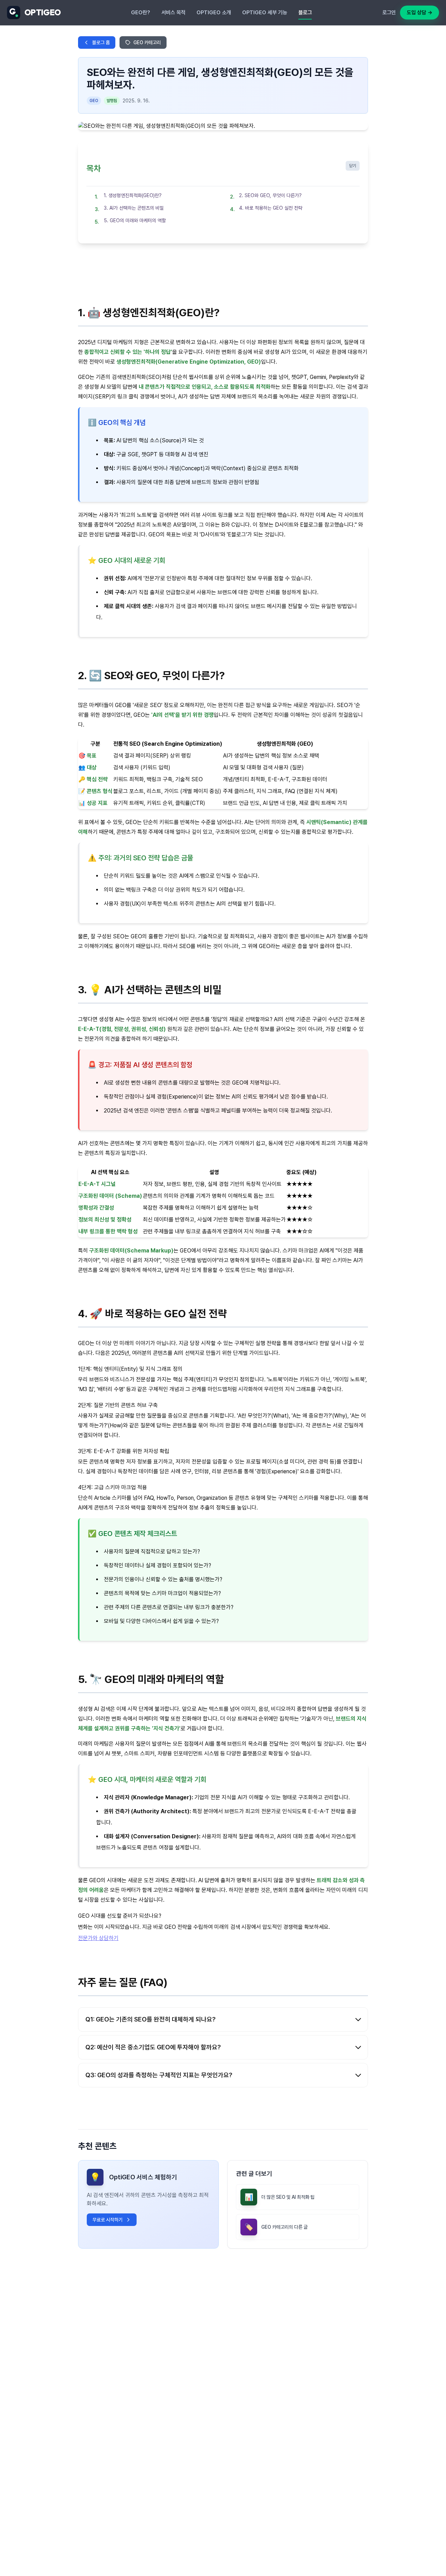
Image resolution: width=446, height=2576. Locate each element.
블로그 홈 (101, 42)
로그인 (389, 13)
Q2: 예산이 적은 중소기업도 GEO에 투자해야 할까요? (153, 2047)
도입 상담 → (420, 13)
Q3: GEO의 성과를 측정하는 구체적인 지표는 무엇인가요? (159, 2075)
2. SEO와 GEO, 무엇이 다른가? (270, 195)
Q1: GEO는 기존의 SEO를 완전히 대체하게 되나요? (151, 2019)
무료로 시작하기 (107, 2220)
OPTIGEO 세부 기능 (265, 13)
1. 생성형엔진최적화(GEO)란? (133, 195)
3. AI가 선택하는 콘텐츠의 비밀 (134, 208)
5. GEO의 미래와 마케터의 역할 (135, 220)
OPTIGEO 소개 (214, 13)
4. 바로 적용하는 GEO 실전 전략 (271, 208)
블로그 (305, 13)
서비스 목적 (173, 13)
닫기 (353, 166)
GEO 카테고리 (147, 42)
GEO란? (141, 13)
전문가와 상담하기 (98, 1938)
